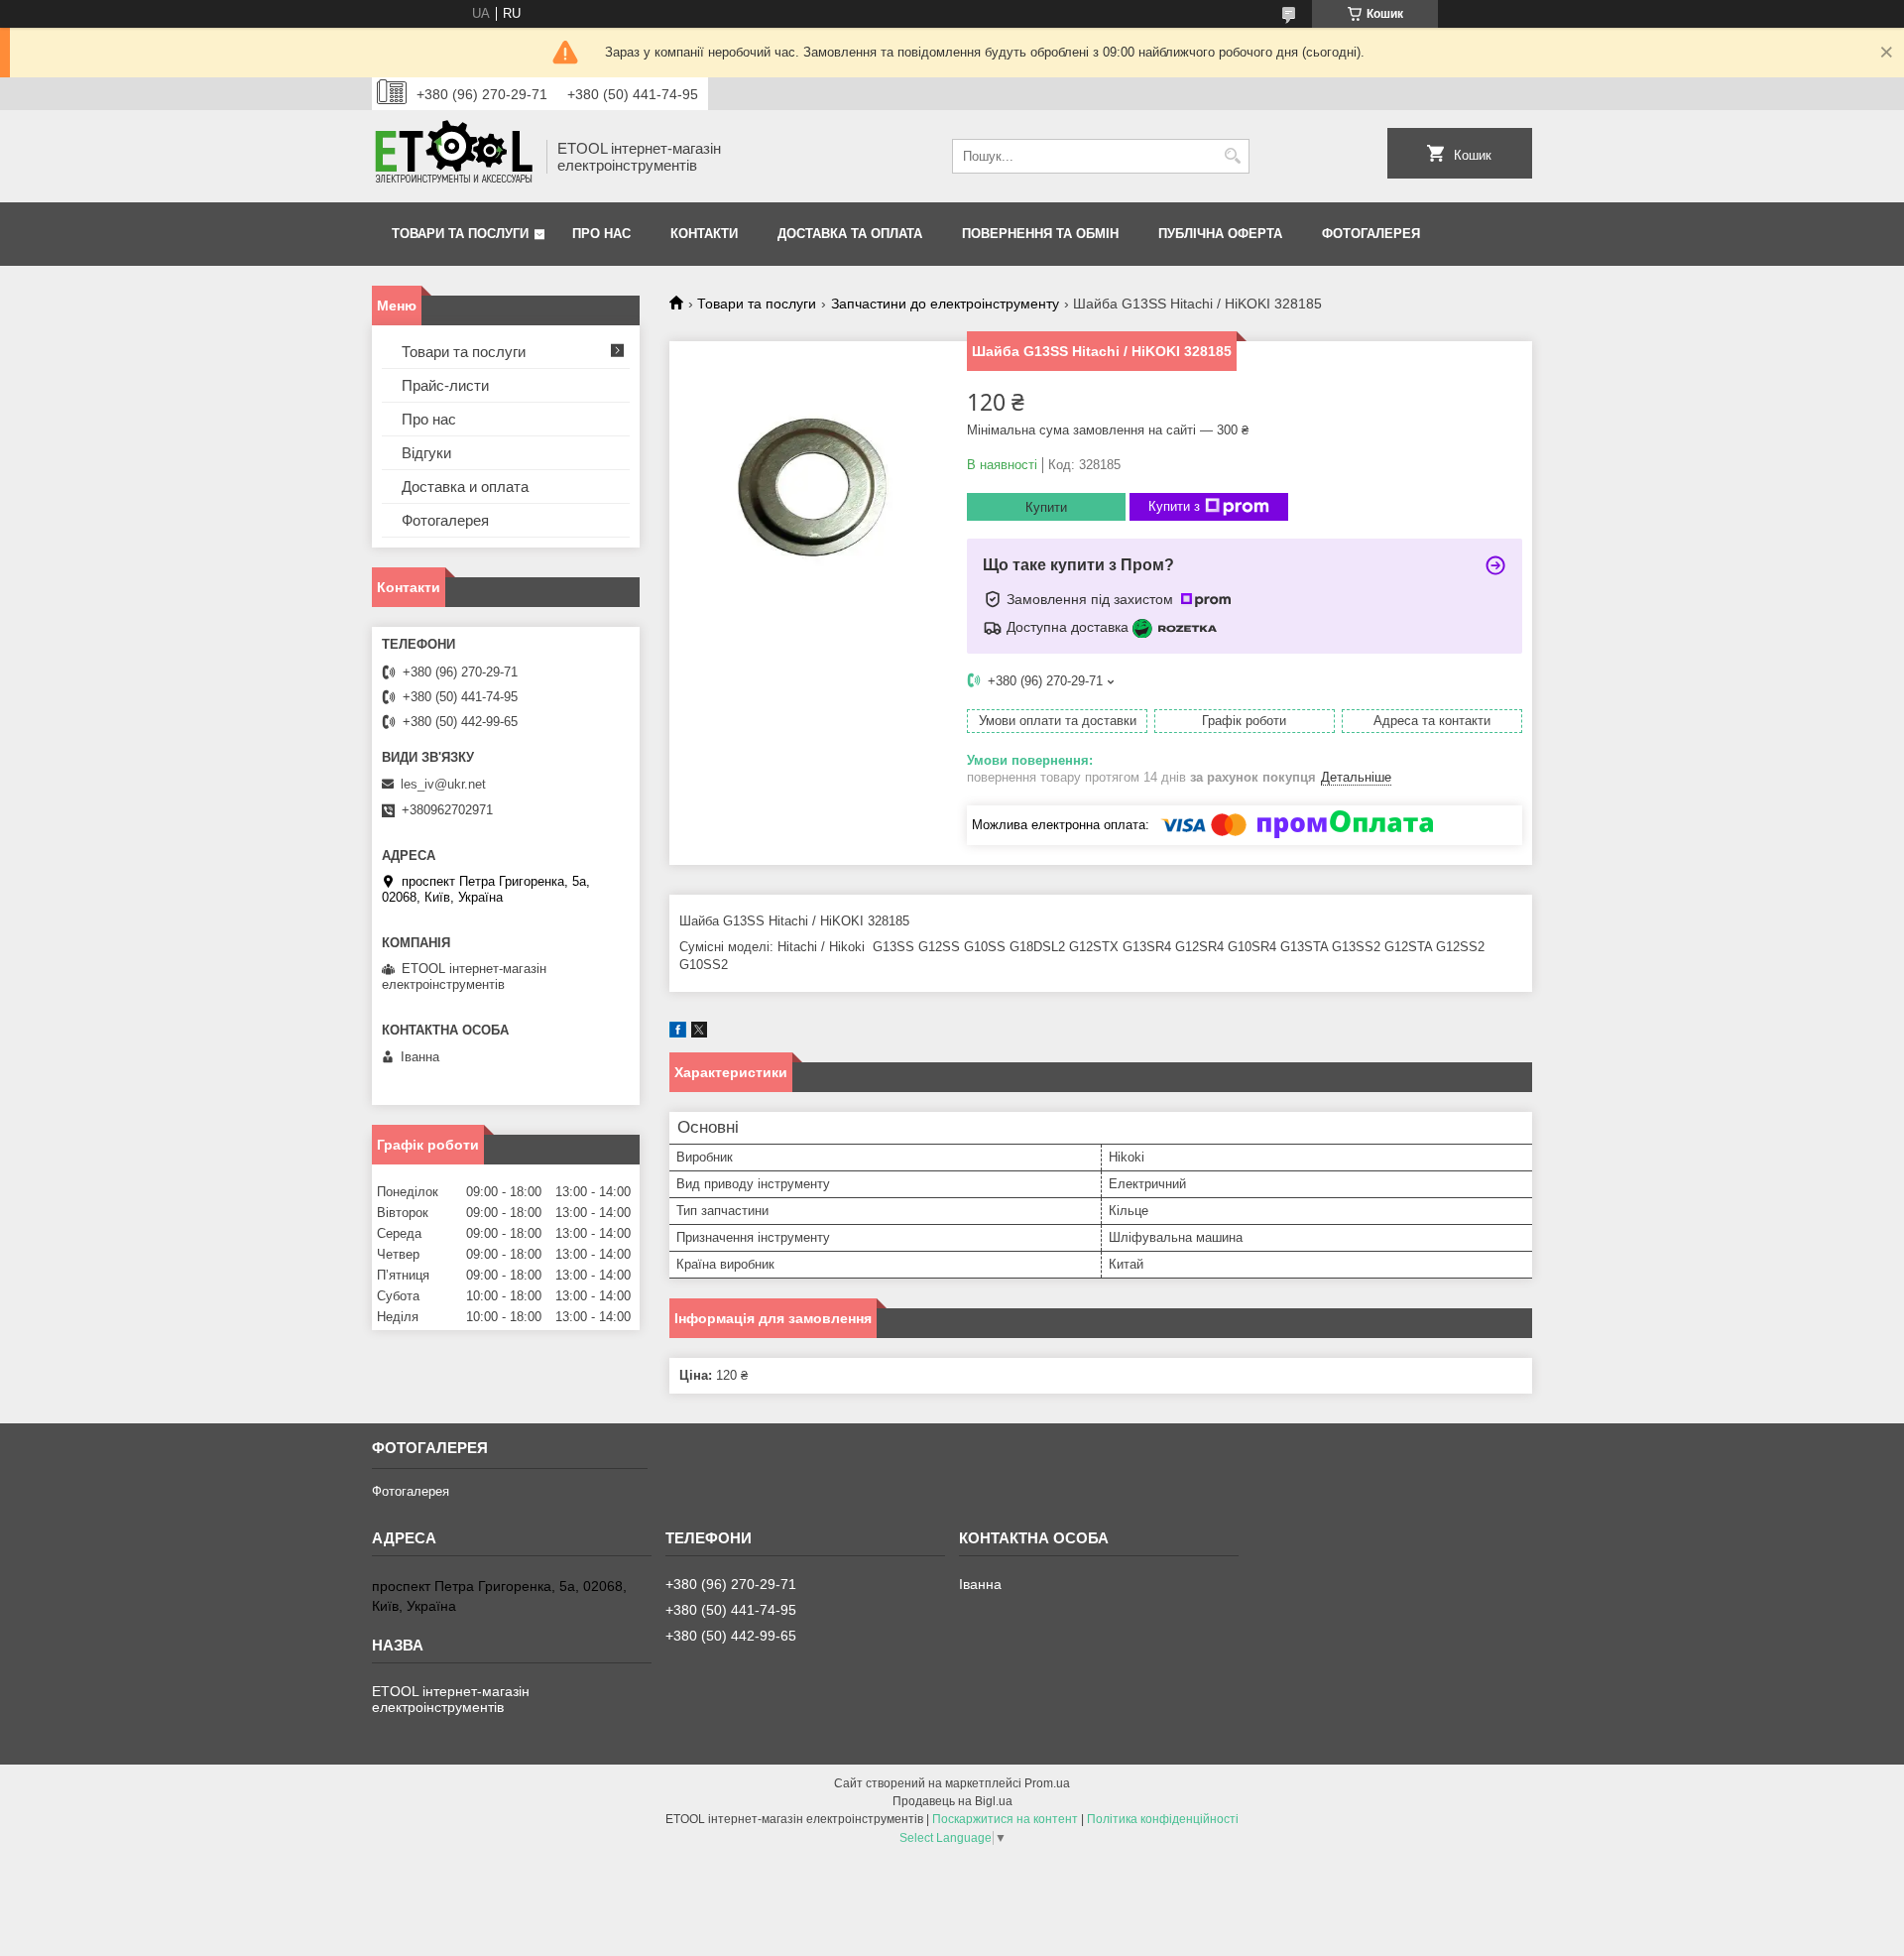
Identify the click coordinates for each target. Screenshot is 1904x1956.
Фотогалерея (1371, 234)
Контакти (704, 234)
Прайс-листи (445, 385)
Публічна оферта (1220, 234)
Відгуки (426, 453)
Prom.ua (1047, 1783)
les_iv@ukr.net (443, 784)
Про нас (601, 234)
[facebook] (678, 1033)
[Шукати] (1232, 156)
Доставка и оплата (465, 487)
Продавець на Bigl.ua (952, 1801)
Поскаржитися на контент (1005, 1819)
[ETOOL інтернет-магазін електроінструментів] (452, 156)
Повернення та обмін (1040, 234)
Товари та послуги (460, 234)
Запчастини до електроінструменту (945, 304)
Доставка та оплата (850, 234)
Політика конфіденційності (1163, 1819)
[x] (699, 1033)
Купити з (1174, 506)
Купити (1046, 507)
